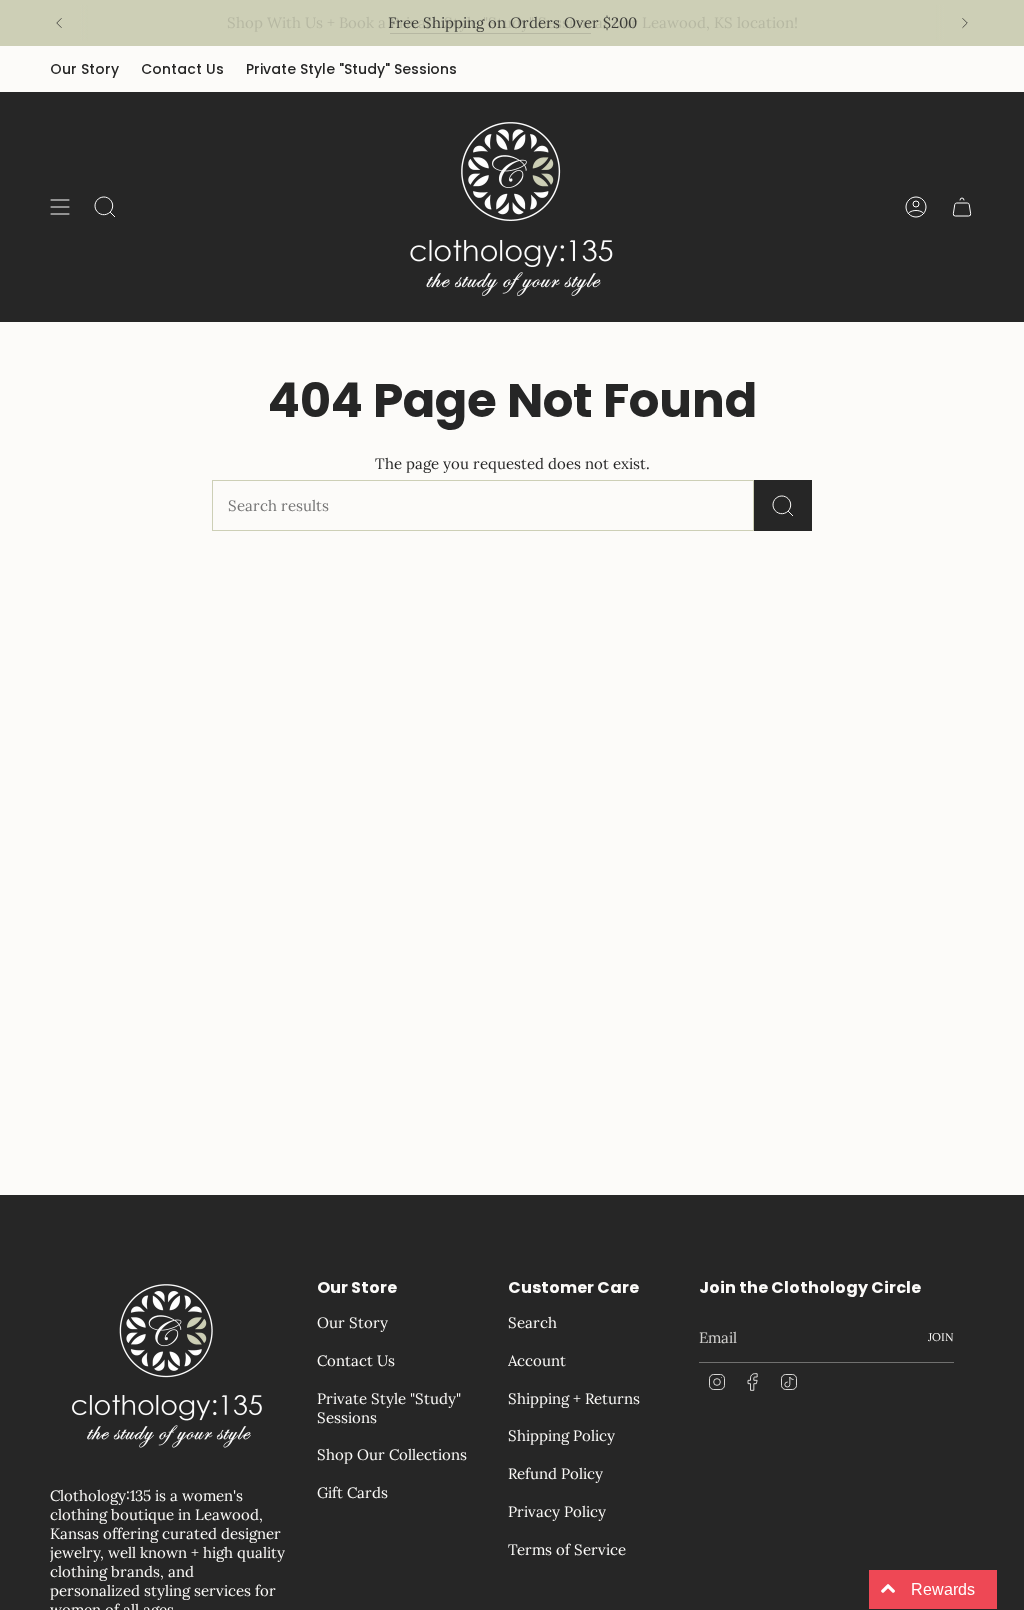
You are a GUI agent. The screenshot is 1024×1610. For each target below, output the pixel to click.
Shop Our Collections (392, 1454)
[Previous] (59, 23)
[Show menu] (60, 207)
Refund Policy (555, 1473)
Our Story (84, 69)
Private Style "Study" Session (490, 22)
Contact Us (182, 69)
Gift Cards (352, 1492)
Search (532, 1322)
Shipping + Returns (574, 1398)
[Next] (965, 23)
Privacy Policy (557, 1511)
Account (537, 1360)
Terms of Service (567, 1549)
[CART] (962, 207)
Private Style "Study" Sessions (351, 69)
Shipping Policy (561, 1435)
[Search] (783, 505)
